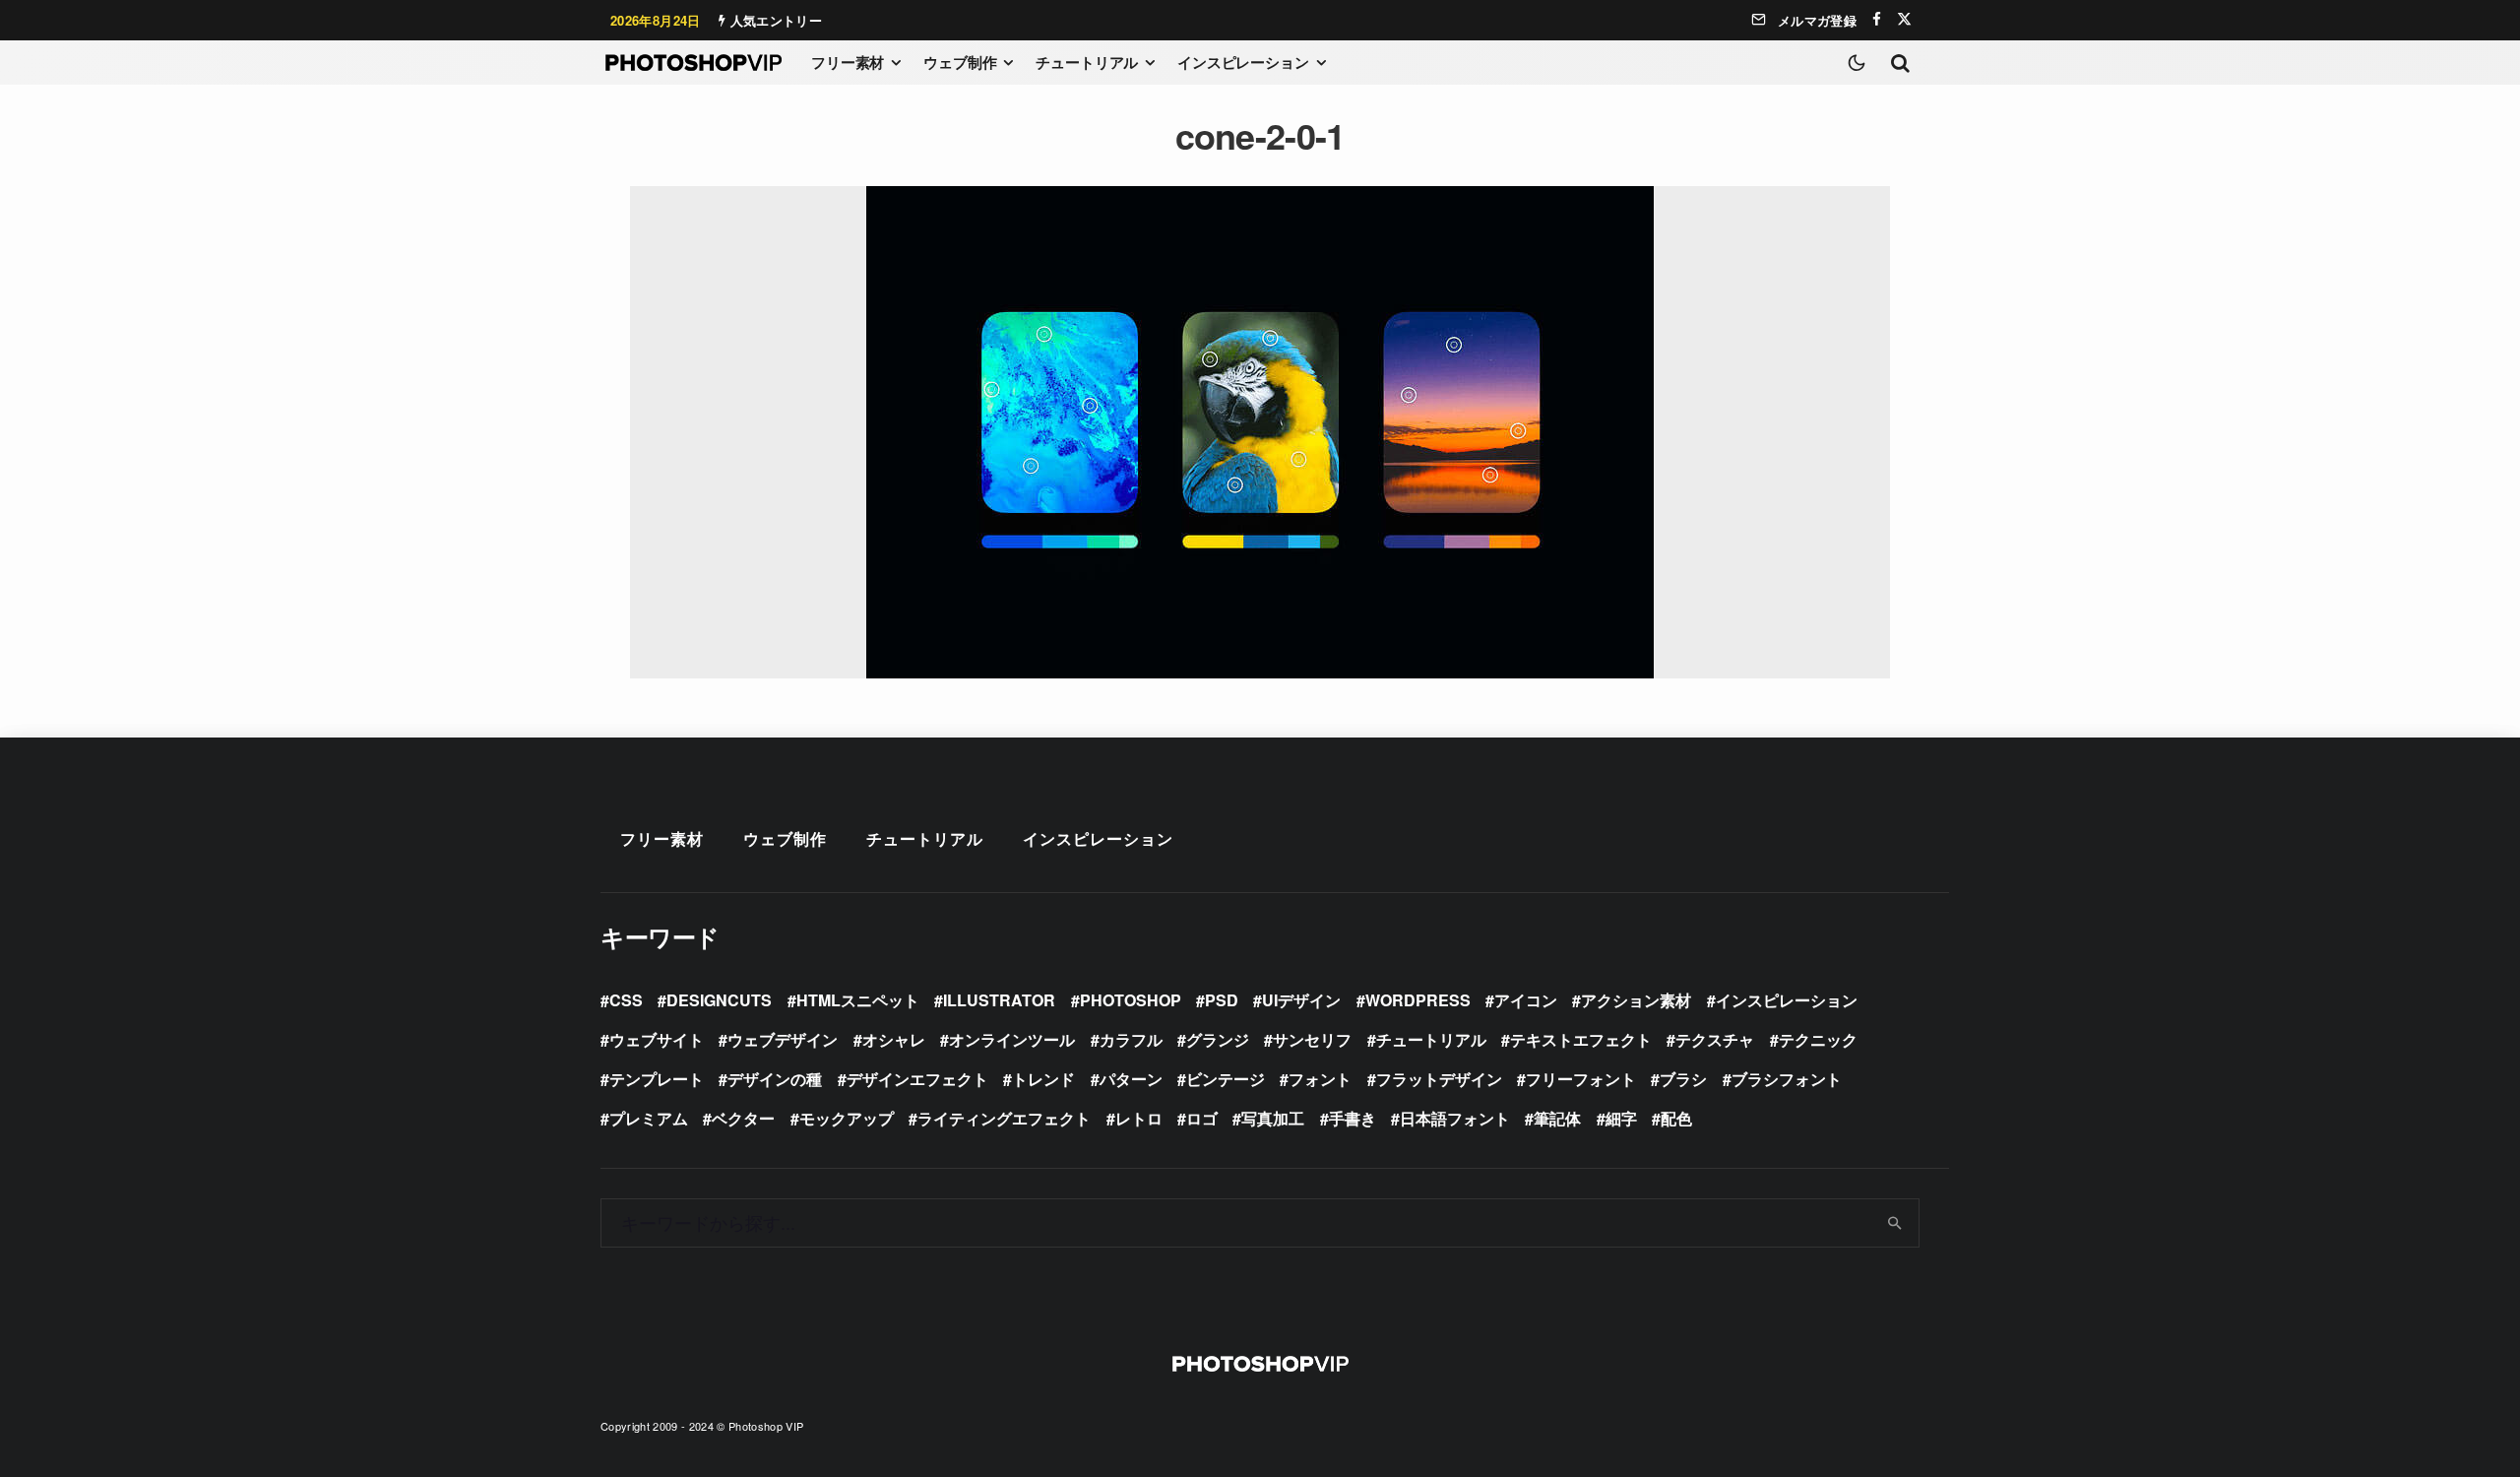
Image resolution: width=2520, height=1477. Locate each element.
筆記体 (1557, 1118)
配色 (1676, 1118)
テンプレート (657, 1079)
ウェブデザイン (783, 1039)
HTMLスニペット (858, 1000)
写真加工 (1273, 1118)
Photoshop (1131, 1000)
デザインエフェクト (917, 1079)
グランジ (1218, 1039)
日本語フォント (1455, 1118)
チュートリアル (1087, 62)
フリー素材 (848, 62)
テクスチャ (1715, 1039)
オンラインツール (1012, 1039)
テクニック (1818, 1039)
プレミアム (649, 1118)
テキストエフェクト (1581, 1039)
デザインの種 (775, 1079)
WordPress (1418, 1000)
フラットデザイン (1439, 1079)
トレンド (1043, 1079)
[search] (1895, 1223)
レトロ (1139, 1118)
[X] (1904, 19)
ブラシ (1683, 1079)
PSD (1222, 1000)
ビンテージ (1226, 1079)
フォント (1320, 1079)
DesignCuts (719, 1000)
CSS (626, 1000)
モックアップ (847, 1118)
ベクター (743, 1118)
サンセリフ (1312, 1039)
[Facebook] (1877, 19)
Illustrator (999, 1000)
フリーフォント (1581, 1079)
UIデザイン (1301, 1000)
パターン (1131, 1079)
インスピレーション (1243, 62)
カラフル (1131, 1039)
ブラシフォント (1787, 1079)
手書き (1353, 1118)
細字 (1621, 1118)
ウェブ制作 (960, 62)
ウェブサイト (657, 1039)
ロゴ (1202, 1118)
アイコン (1526, 1000)
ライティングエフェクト (1004, 1118)
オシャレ (894, 1039)
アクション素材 (1636, 1000)
